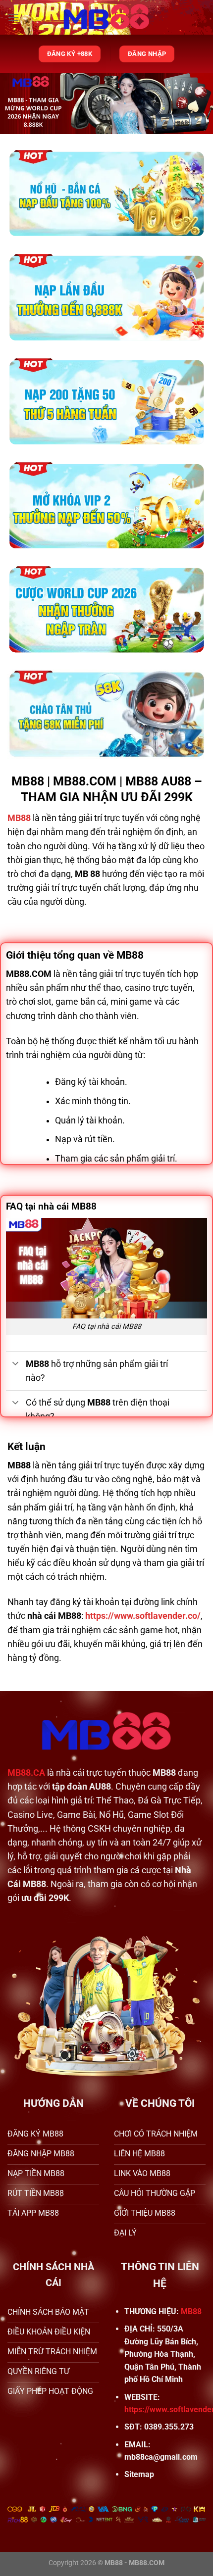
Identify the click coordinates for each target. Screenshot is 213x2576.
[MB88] (107, 17)
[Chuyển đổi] (16, 1364)
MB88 (191, 2311)
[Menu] (13, 17)
